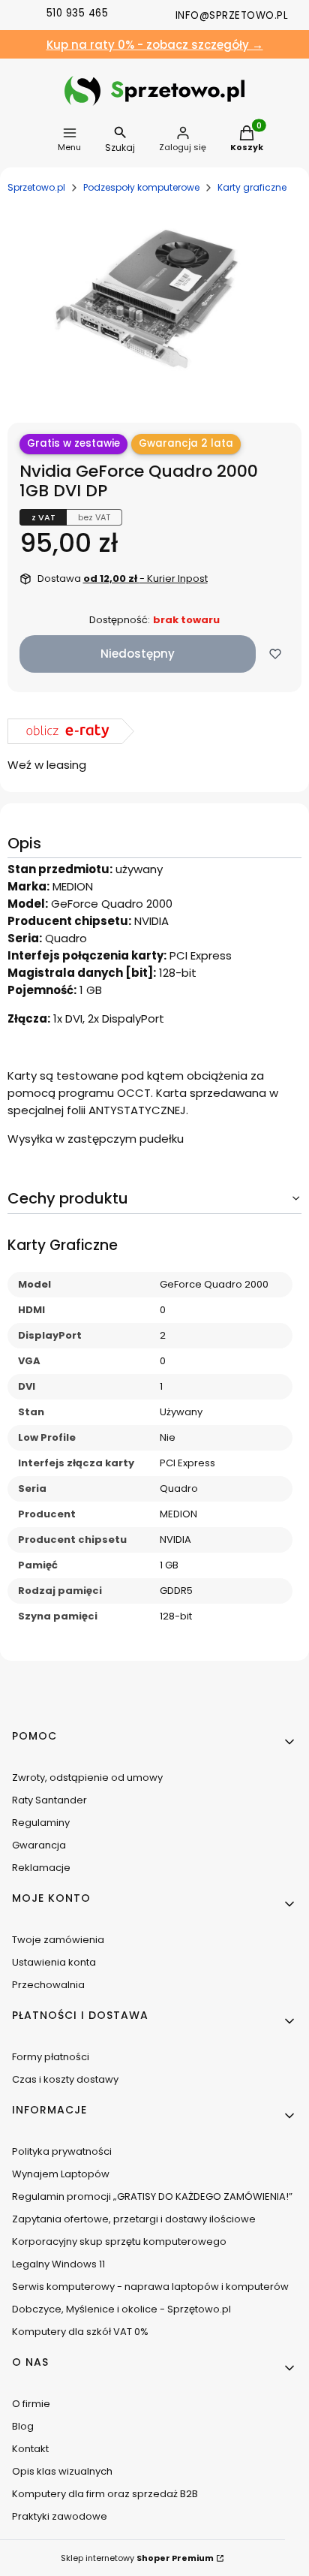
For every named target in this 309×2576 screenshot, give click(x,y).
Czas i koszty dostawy (65, 2079)
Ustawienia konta (54, 1962)
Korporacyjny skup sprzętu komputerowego (119, 2242)
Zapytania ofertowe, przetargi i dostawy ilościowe (134, 2219)
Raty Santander (49, 1800)
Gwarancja (39, 1845)
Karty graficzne (252, 187)
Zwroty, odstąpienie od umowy (87, 1778)
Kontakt (30, 2449)
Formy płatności (51, 2057)
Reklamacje (41, 1868)
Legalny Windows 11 (58, 2264)
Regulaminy (41, 1823)
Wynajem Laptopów (61, 2174)
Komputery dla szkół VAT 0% (80, 2332)
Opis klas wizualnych (62, 2471)
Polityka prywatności (62, 2151)
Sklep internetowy (137, 2558)
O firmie (31, 2404)
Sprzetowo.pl (36, 187)
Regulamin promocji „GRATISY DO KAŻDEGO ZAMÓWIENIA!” (152, 2196)
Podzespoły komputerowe (141, 187)
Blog (23, 2426)
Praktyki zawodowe (60, 2516)
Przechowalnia (48, 1985)
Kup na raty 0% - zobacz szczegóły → (155, 45)
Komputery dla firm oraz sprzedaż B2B (105, 2494)
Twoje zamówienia (58, 1940)
